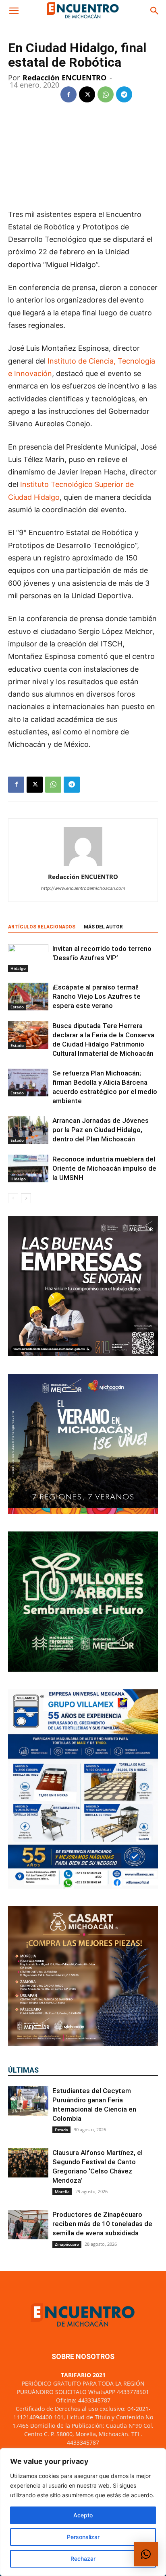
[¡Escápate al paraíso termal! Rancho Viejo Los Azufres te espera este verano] (28, 997)
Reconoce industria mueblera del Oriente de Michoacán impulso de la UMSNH (104, 1168)
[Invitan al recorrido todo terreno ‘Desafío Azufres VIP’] (28, 958)
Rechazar (83, 2559)
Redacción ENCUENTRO (64, 78)
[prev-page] (13, 1198)
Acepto (83, 2515)
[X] (87, 94)
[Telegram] (124, 94)
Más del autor (103, 927)
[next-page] (26, 1198)
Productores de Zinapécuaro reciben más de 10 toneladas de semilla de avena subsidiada (102, 2224)
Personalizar (83, 2537)
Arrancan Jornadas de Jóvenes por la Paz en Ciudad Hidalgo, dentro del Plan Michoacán (101, 1130)
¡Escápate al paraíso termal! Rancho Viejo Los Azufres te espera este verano (96, 996)
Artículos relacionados (42, 927)
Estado (17, 1007)
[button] (14, 11)
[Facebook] (68, 94)
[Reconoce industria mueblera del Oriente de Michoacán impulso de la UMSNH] (28, 1168)
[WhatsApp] (106, 94)
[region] (83, 2512)
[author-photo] (83, 866)
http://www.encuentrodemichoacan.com (83, 888)
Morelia (62, 2192)
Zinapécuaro (67, 2244)
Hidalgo (18, 968)
